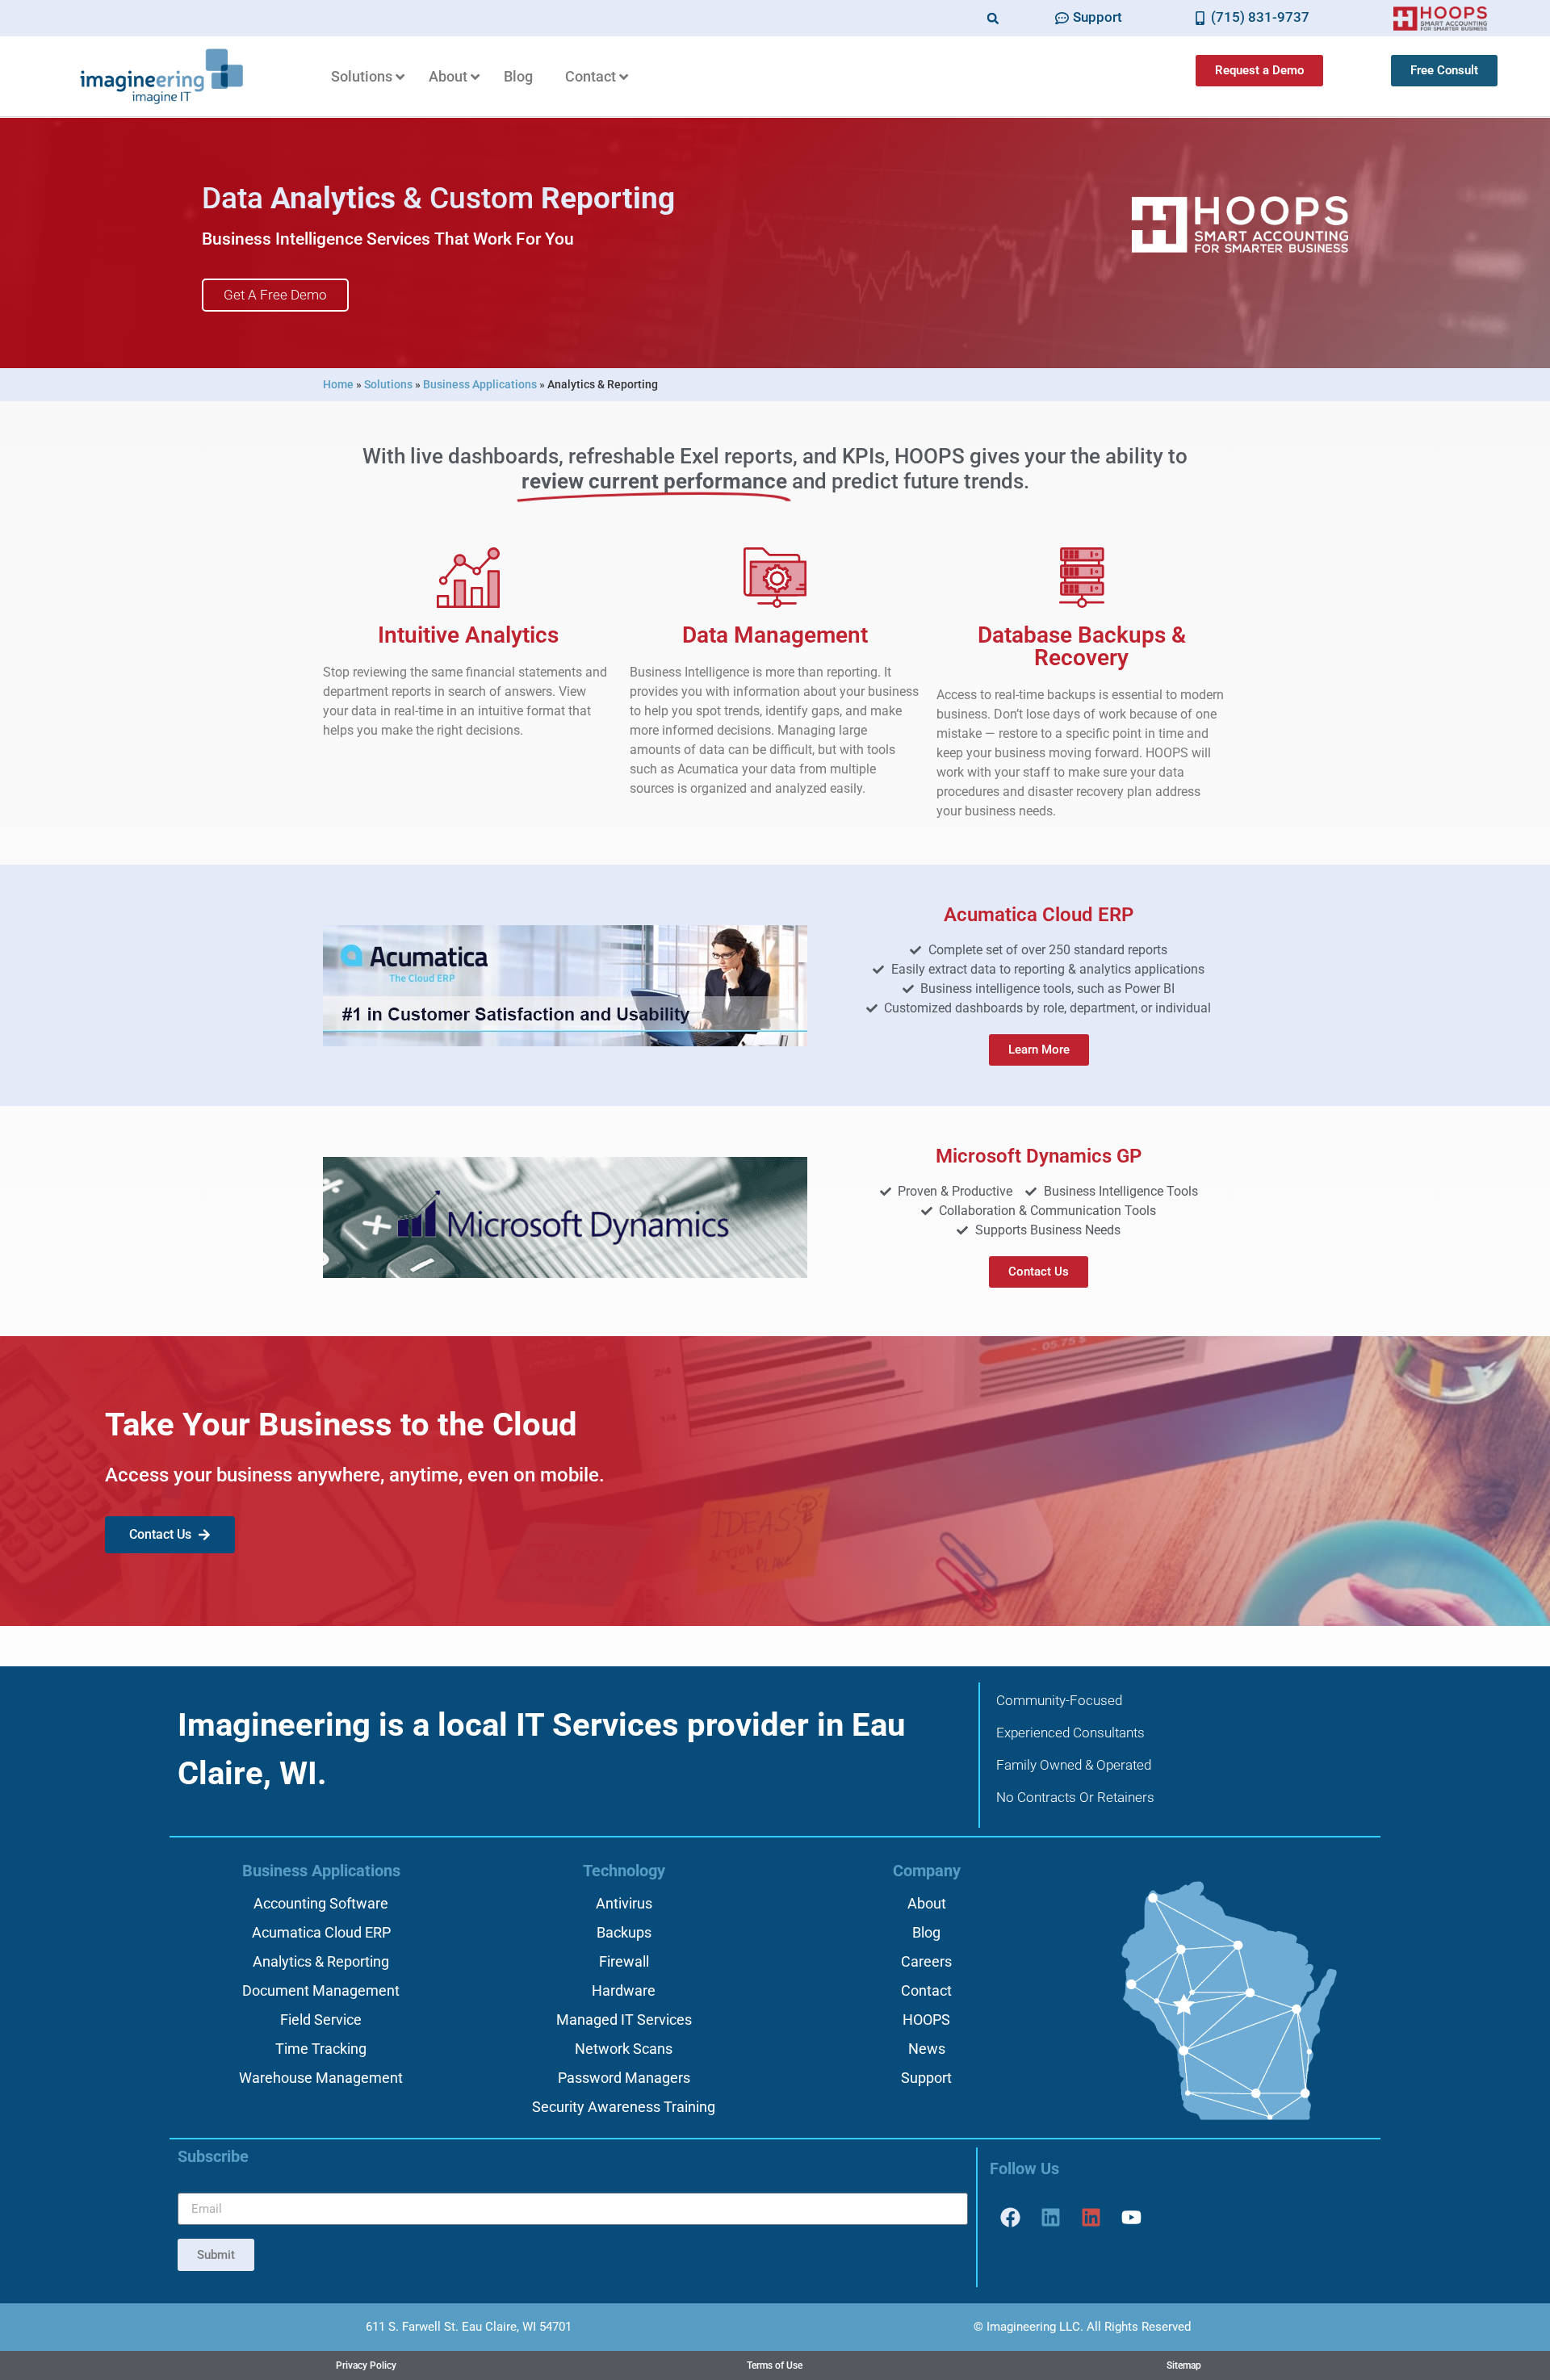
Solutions (388, 384)
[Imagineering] (1050, 2217)
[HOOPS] (1091, 2217)
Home (338, 384)
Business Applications (480, 384)
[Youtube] (1131, 2217)
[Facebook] (1010, 2217)
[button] (993, 18)
